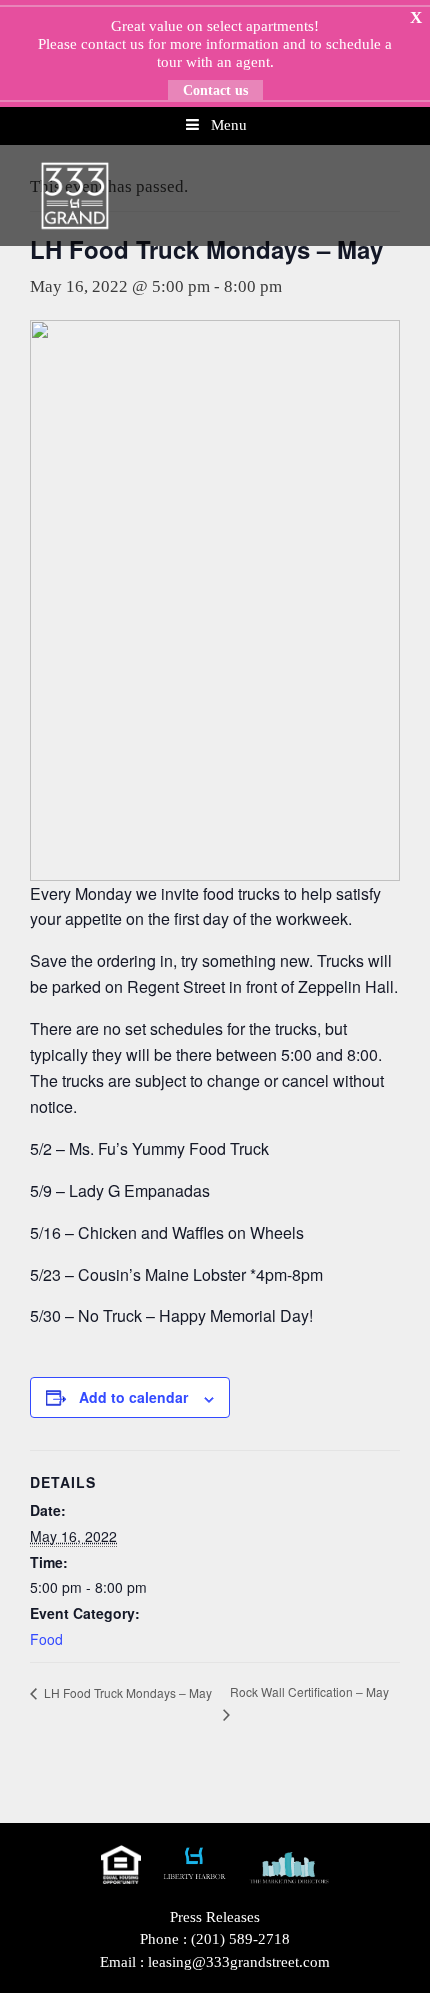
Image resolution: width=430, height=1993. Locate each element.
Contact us (215, 90)
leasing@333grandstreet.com (239, 1962)
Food (46, 1639)
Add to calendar (133, 1397)
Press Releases (215, 1917)
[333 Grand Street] (75, 194)
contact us (112, 44)
